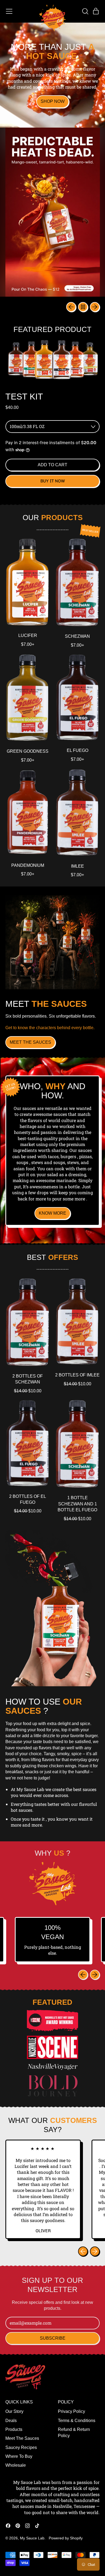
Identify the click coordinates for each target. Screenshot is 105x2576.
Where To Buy (19, 2456)
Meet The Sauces (22, 2438)
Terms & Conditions (77, 2421)
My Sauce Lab (32, 2538)
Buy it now (53, 481)
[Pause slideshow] (83, 307)
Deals (11, 2421)
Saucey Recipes (21, 2447)
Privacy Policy (71, 2411)
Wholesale (16, 2465)
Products (14, 2429)
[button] (85, 11)
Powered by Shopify (66, 2538)
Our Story (14, 2411)
